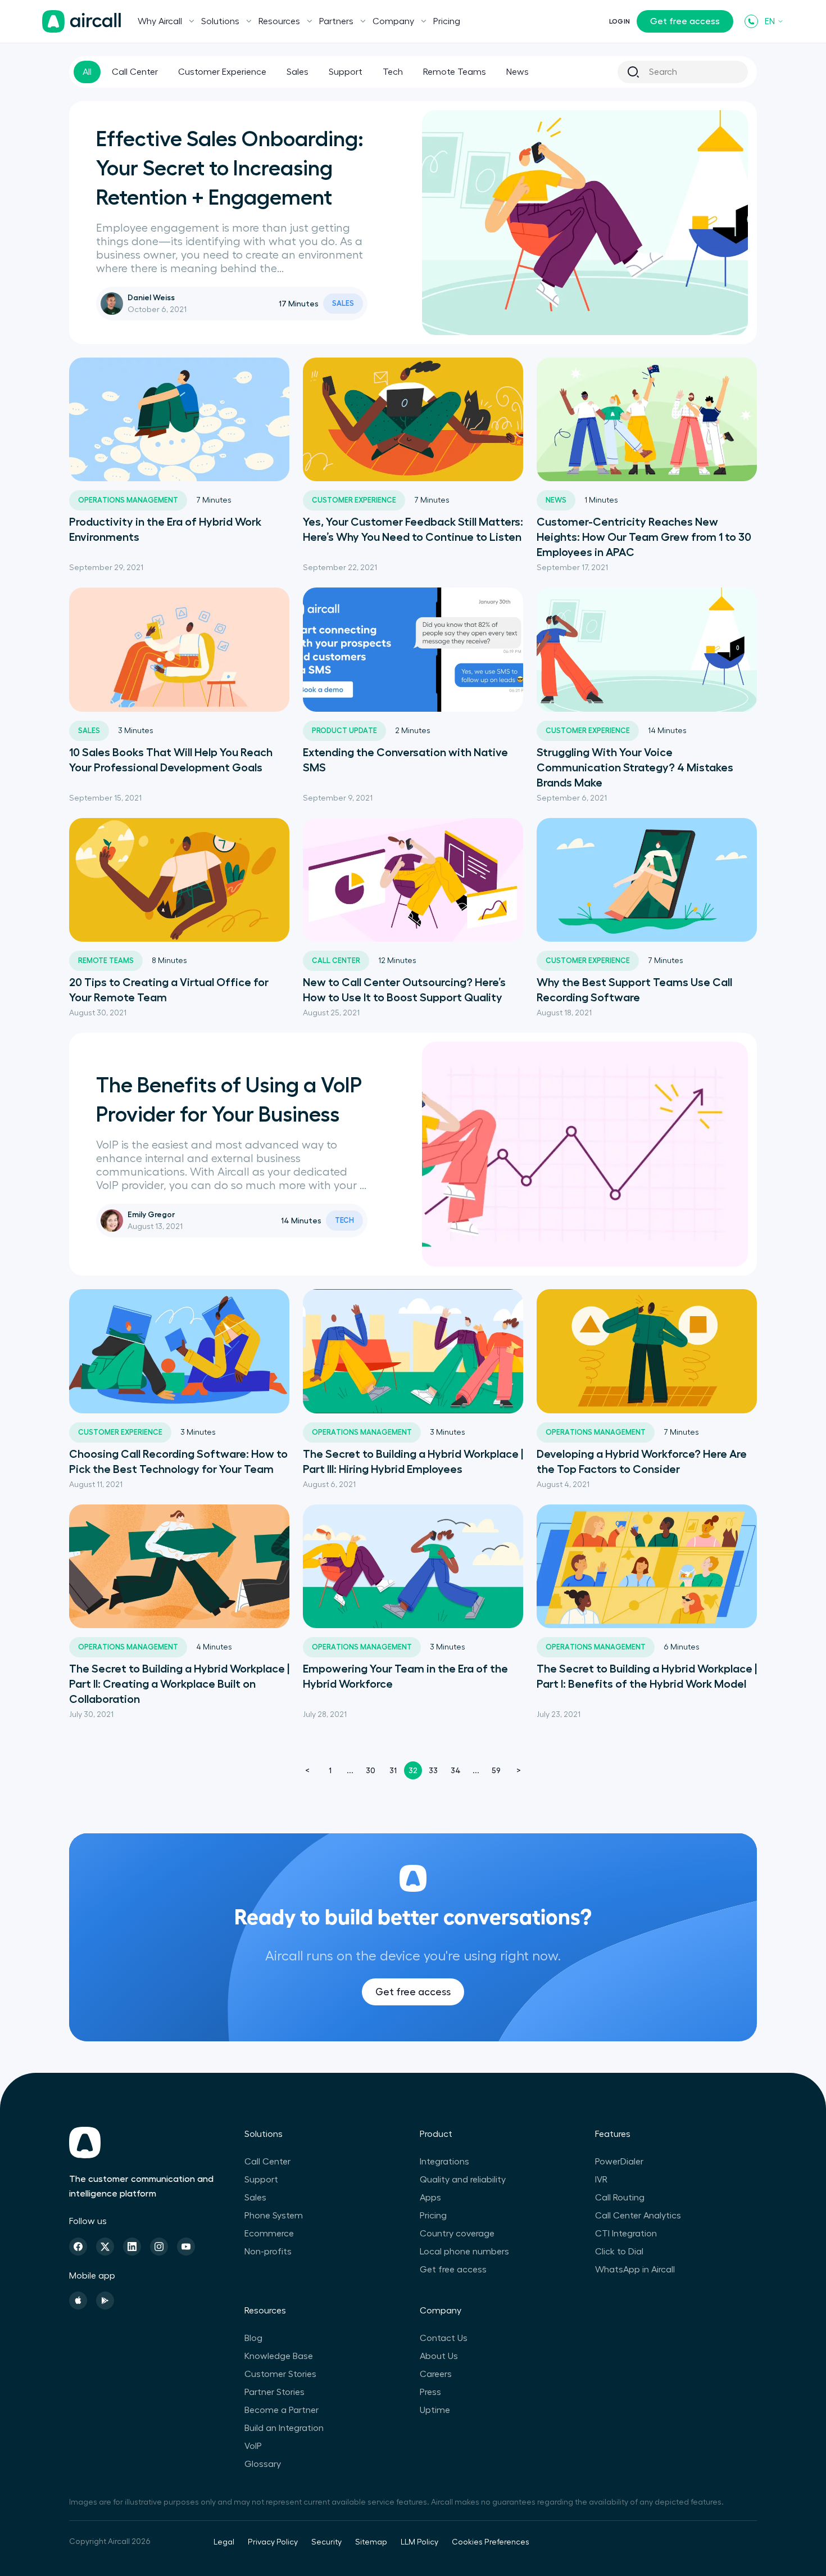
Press (430, 2392)
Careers (436, 2374)
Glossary (263, 2464)
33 (433, 1770)
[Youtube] (186, 2247)
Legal (224, 2542)
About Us (439, 2356)
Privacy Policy (273, 2542)
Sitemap (371, 2542)
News (518, 72)
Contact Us (444, 2338)
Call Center (135, 72)
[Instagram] (159, 2247)
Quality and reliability (463, 2180)
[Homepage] (81, 21)
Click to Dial (619, 2252)
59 (496, 1770)
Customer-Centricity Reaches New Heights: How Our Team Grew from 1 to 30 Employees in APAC (644, 537)
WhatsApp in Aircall (635, 2270)
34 (456, 1770)
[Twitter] (105, 2247)
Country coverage (457, 2234)
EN (770, 21)
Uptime (435, 2410)
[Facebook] (78, 2247)
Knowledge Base (279, 2356)
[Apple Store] (78, 2301)
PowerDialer (619, 2162)
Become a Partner (282, 2410)
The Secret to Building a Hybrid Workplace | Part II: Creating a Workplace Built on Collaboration (179, 1684)
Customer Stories (280, 2374)
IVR (601, 2180)
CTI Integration (626, 2234)
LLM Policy (419, 2542)
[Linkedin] (132, 2247)
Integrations (444, 2162)
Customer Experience (222, 72)
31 (393, 1770)
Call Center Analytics (638, 2216)
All (87, 72)
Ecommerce (269, 2234)
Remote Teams (455, 72)
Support (346, 72)
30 (371, 1770)
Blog (253, 2338)
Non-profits (268, 2252)
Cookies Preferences (491, 2542)
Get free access (685, 21)
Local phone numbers (464, 2252)
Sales (298, 72)
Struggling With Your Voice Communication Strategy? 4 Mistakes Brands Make (635, 767)
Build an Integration (284, 2428)
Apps (430, 2198)
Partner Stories (274, 2392)
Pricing (447, 21)
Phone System (274, 2216)
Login (619, 21)
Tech (393, 72)
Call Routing (620, 2198)
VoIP (253, 2446)
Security (326, 2542)
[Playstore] (105, 2301)
